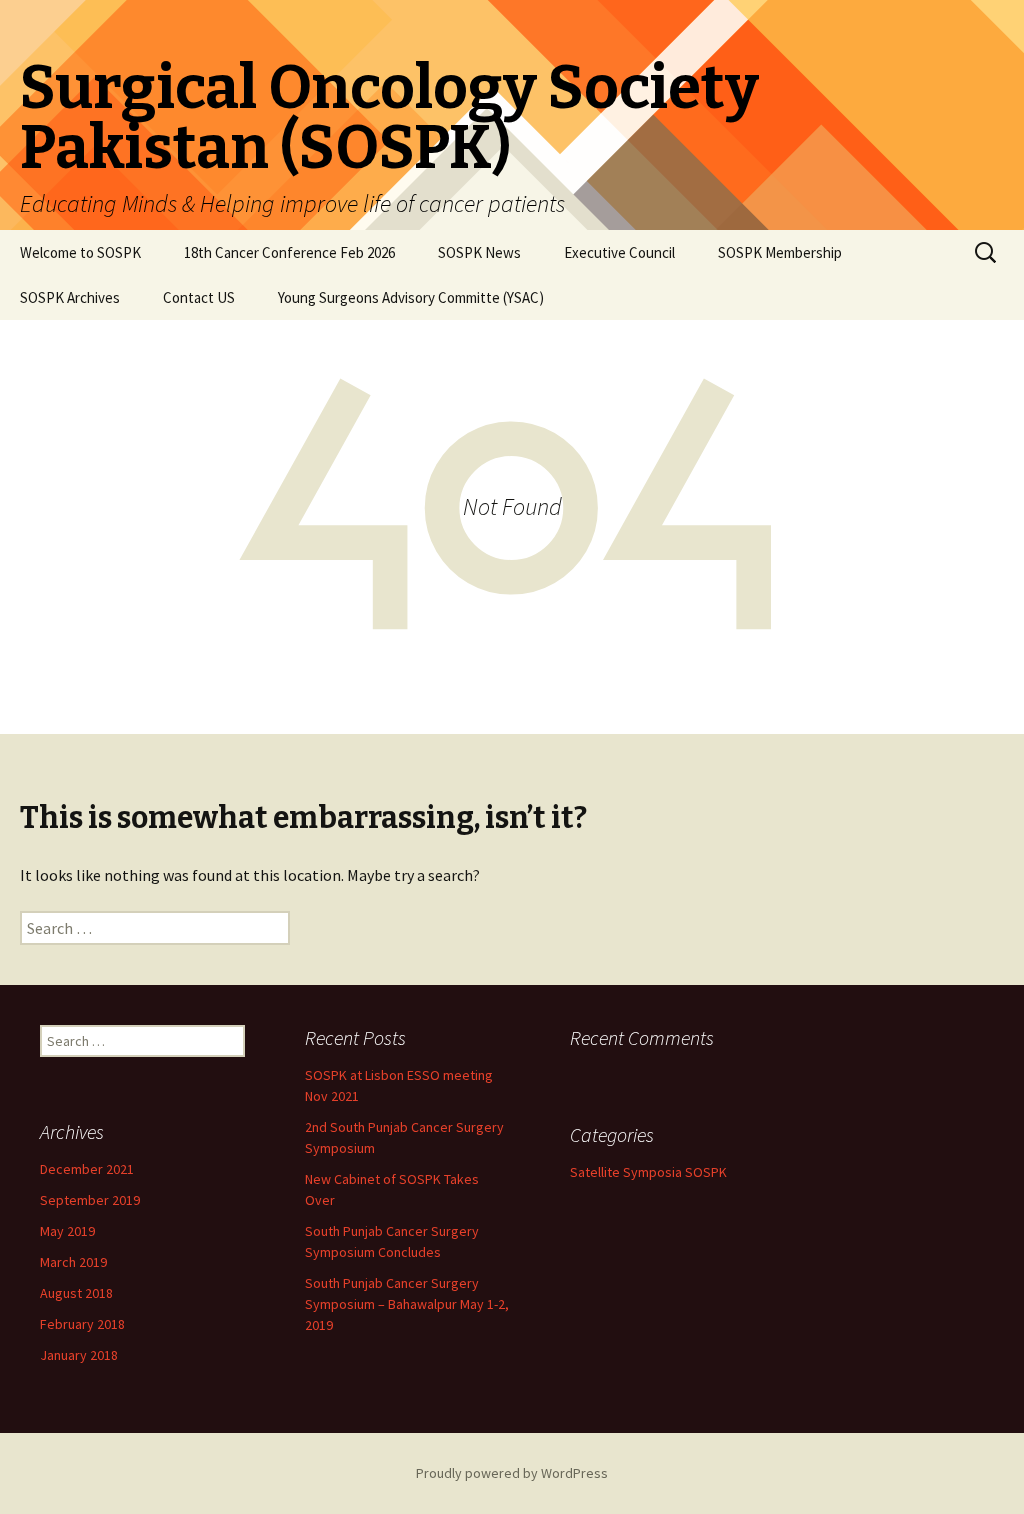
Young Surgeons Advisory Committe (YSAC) (411, 297)
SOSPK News (479, 252)
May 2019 (67, 1231)
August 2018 (76, 1293)
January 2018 (79, 1355)
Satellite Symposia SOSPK (648, 1172)
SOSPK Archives (70, 297)
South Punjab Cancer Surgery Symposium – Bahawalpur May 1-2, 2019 (407, 1304)
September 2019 (90, 1200)
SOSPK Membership (780, 252)
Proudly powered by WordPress (512, 1473)
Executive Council (619, 252)
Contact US (199, 297)
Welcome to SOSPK (80, 252)
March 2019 (73, 1262)
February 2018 (82, 1324)
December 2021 (87, 1169)
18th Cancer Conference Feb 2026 (289, 252)
